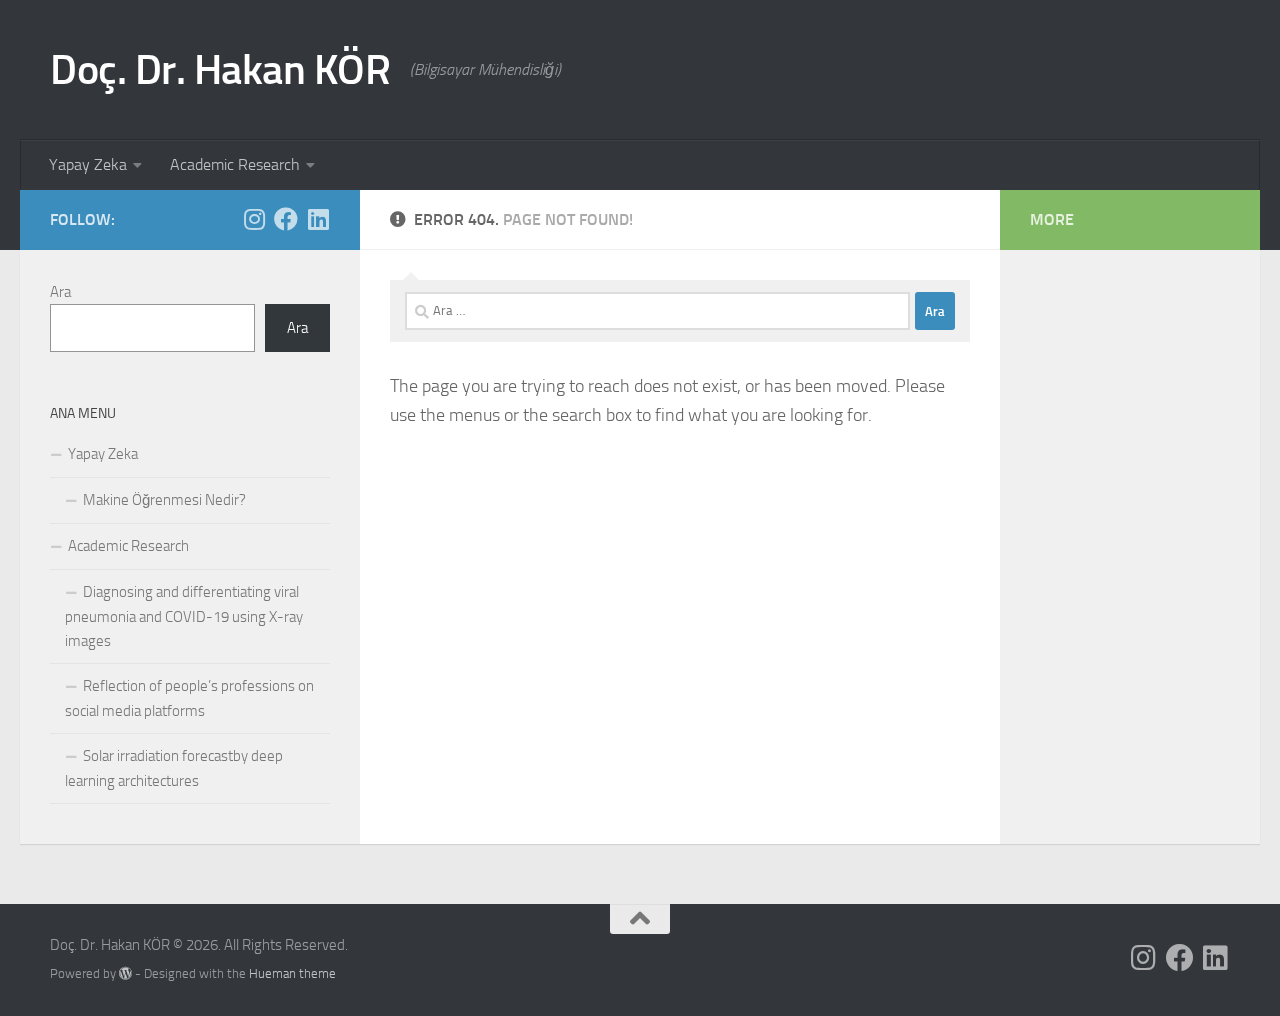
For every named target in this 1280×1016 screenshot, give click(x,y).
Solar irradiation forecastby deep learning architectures (174, 768)
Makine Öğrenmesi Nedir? (164, 500)
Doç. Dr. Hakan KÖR (220, 70)
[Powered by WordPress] (125, 973)
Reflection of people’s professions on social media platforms (189, 698)
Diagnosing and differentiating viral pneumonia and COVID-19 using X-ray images (184, 616)
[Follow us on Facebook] (286, 219)
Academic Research (235, 164)
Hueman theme (292, 973)
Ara (60, 292)
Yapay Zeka (88, 164)
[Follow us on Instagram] (254, 219)
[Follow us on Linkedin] (318, 219)
